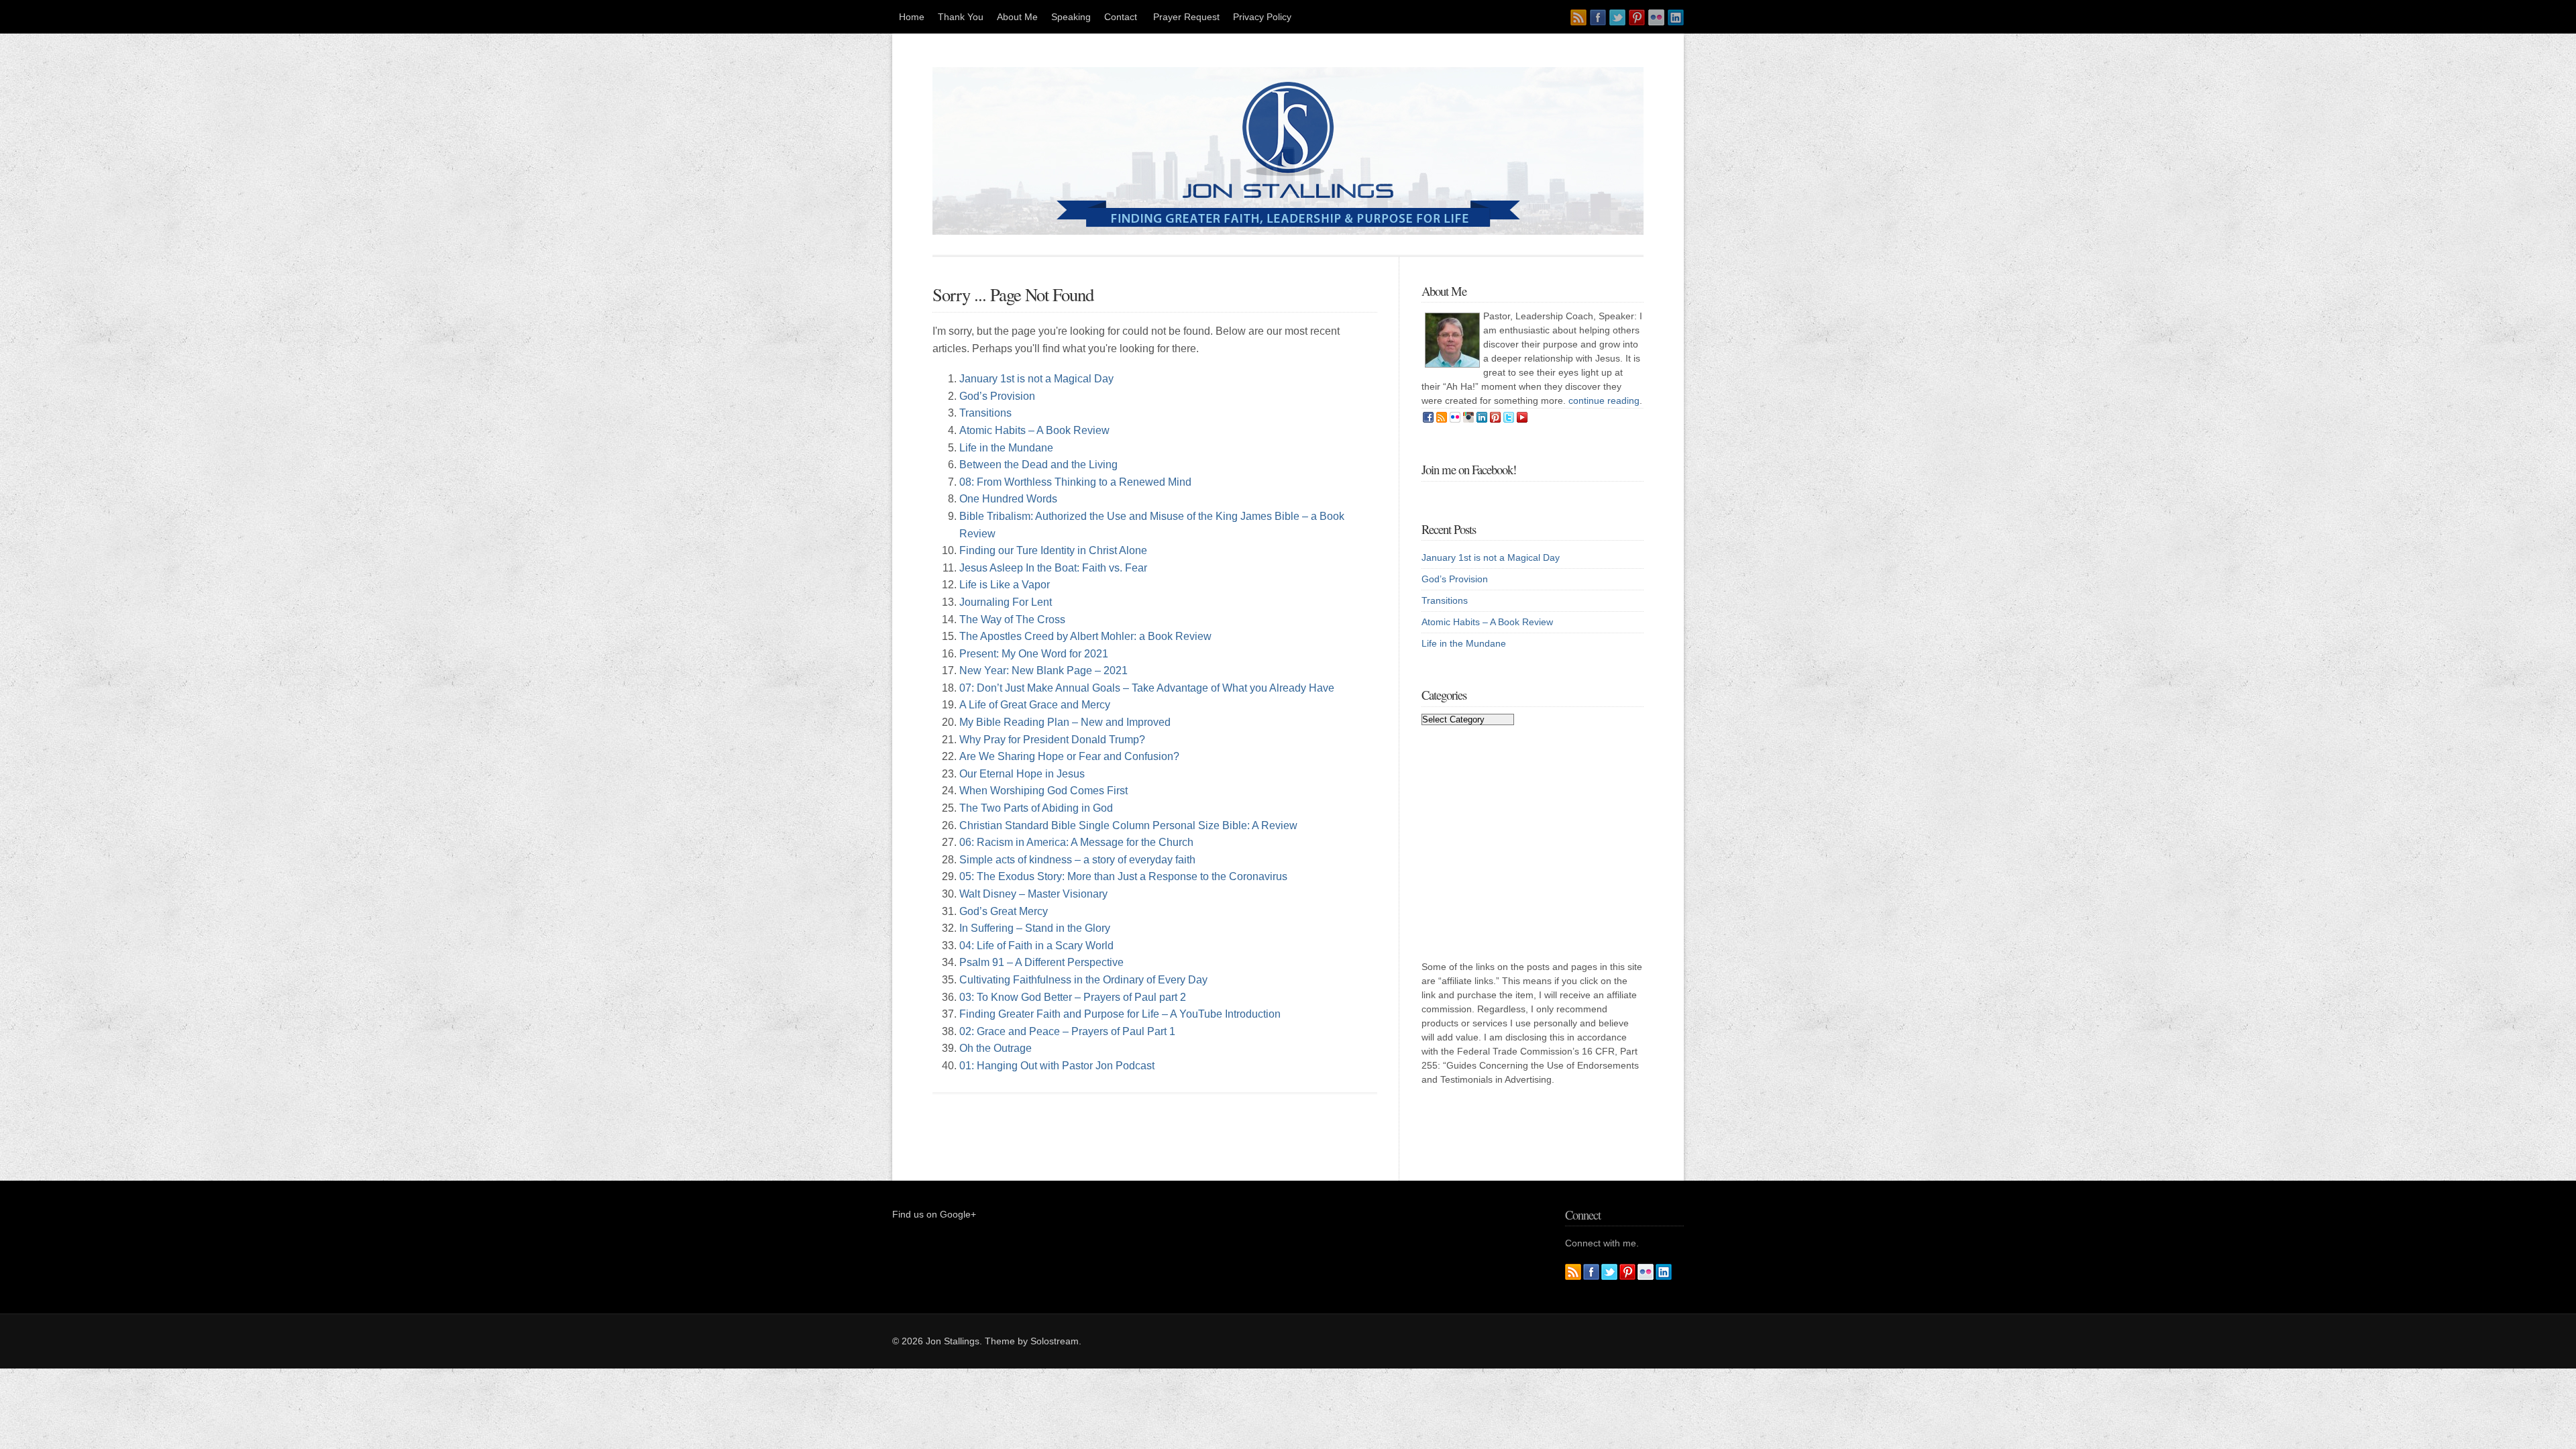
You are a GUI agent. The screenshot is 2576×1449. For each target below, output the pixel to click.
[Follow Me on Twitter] (1617, 17)
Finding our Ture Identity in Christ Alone (1053, 550)
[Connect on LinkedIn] (1676, 17)
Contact (1122, 17)
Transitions (985, 413)
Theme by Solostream (1032, 1341)
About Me (1017, 17)
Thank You (961, 17)
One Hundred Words (1008, 499)
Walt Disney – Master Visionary (1033, 894)
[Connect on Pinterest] (1637, 17)
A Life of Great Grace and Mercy (1035, 705)
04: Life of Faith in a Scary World (1036, 946)
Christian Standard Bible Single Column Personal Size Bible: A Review (1128, 825)
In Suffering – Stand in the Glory (1035, 928)
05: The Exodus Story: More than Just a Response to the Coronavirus (1123, 876)
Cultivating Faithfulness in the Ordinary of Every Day (1083, 980)
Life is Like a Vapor (1005, 585)
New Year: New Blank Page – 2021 (1043, 670)
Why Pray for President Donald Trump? (1052, 740)
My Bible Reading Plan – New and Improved (1065, 722)
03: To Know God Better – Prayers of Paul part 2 (1073, 997)
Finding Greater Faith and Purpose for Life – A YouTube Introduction (1120, 1014)
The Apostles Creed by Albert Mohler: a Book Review (1085, 636)
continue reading (1604, 400)
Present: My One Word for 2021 (1034, 654)
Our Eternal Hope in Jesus (1022, 774)
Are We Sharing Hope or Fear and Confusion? (1069, 756)
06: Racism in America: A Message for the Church (1076, 842)
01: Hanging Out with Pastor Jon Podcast (1057, 1066)
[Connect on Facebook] (1598, 17)
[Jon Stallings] (1288, 231)
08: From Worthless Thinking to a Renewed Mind (1075, 482)
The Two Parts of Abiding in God (1036, 808)
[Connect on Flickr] (1656, 17)
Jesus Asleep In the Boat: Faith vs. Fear (1053, 568)
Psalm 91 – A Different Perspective (1041, 962)
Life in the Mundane (1006, 448)
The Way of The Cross (1012, 620)
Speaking (1071, 17)
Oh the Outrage (996, 1048)
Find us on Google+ (934, 1214)
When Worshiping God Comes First (1043, 791)
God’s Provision (997, 396)
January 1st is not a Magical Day (1036, 379)
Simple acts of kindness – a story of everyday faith (1077, 860)
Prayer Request (1186, 17)
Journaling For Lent (1006, 602)
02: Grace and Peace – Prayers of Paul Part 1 (1067, 1031)
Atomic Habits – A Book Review (1034, 430)
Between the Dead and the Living (1038, 465)
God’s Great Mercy (1004, 911)
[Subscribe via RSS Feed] (1578, 17)
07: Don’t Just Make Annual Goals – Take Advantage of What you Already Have (1147, 688)
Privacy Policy (1262, 17)
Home (912, 17)
